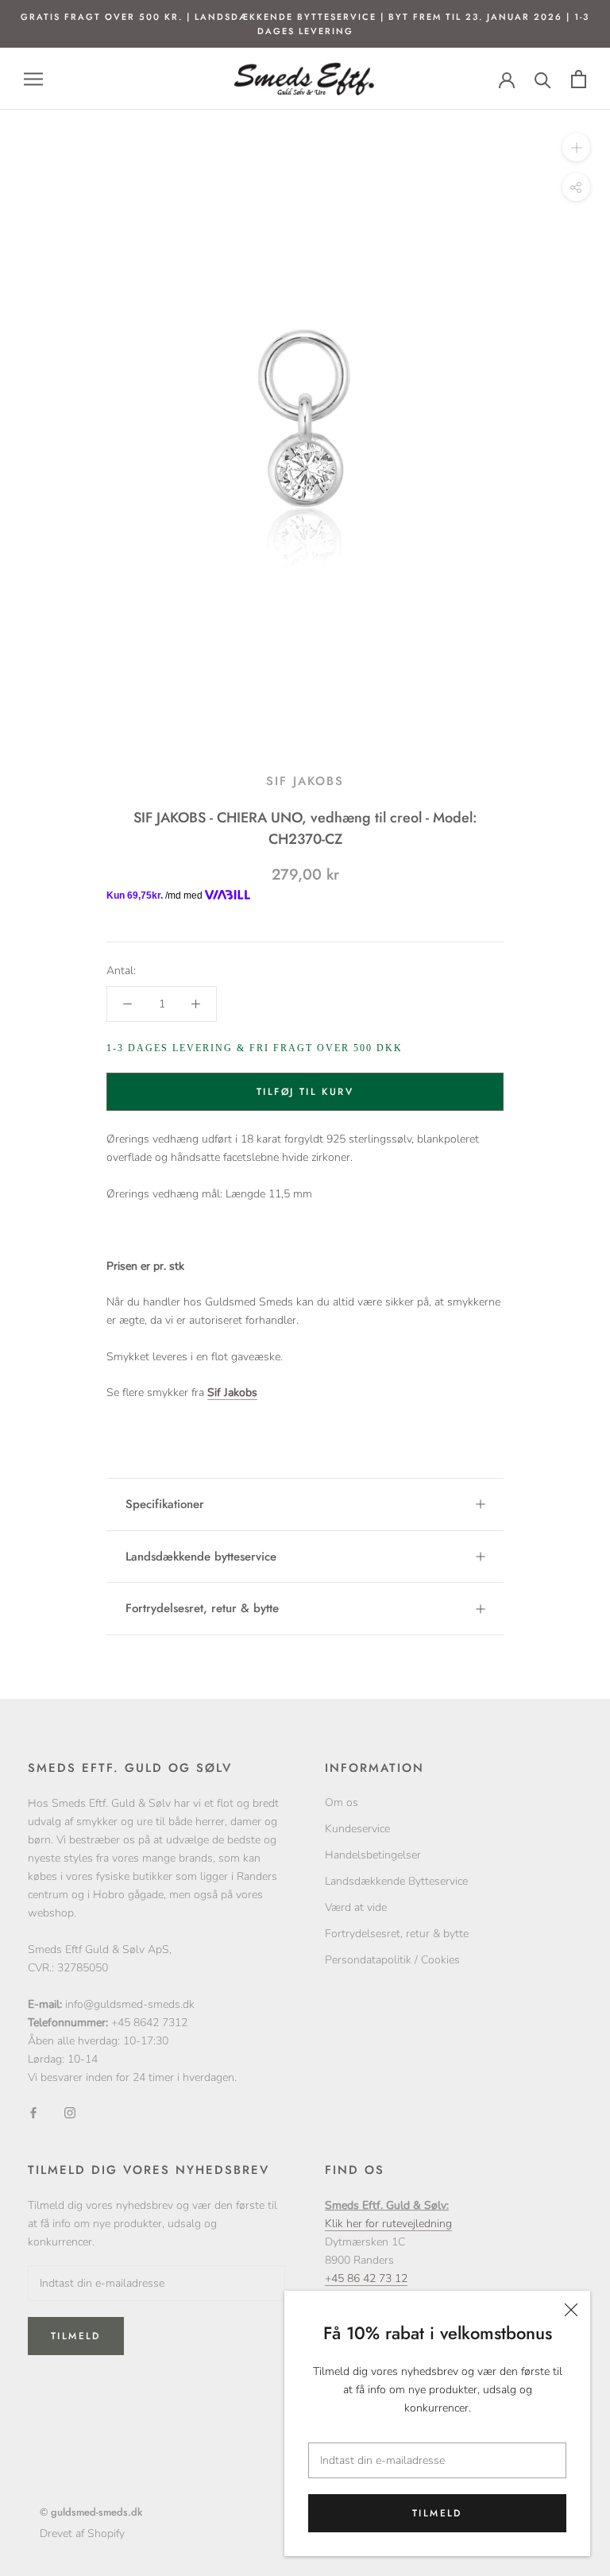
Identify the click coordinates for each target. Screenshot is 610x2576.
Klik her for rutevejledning (388, 2224)
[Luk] (571, 2310)
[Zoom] (576, 147)
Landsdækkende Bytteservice (396, 1881)
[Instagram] (70, 2112)
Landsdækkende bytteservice (201, 1557)
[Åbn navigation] (33, 79)
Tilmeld (437, 2513)
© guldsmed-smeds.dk (91, 2512)
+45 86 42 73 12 (366, 2278)
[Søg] (543, 79)
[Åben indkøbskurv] (579, 79)
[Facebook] (33, 2112)
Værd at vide (356, 1907)
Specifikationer (165, 1504)
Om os (342, 1802)
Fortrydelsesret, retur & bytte (202, 1608)
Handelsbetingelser (373, 1855)
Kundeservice (357, 1829)
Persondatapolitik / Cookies (392, 1960)
